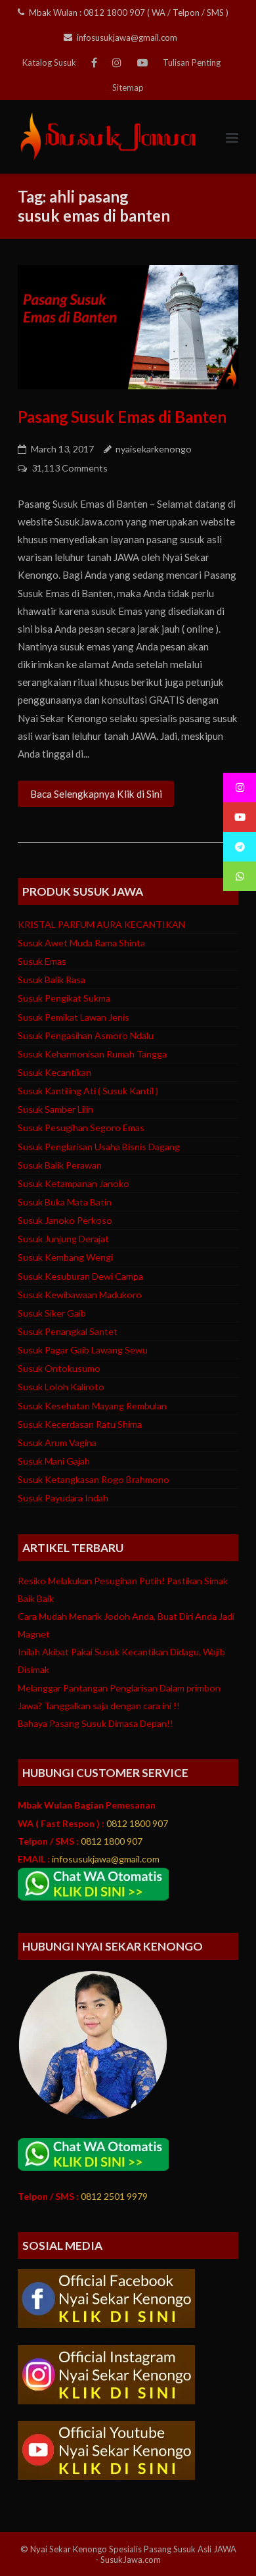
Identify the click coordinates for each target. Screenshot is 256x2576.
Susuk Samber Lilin (55, 1109)
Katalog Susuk (49, 62)
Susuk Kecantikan (54, 1072)
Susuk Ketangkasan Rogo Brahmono (94, 1479)
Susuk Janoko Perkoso (65, 1220)
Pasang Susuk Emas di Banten (122, 417)
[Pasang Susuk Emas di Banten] (128, 327)
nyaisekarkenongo (154, 449)
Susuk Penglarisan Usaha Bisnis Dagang (99, 1147)
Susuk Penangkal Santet (68, 1331)
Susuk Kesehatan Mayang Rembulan (92, 1406)
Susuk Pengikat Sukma (64, 998)
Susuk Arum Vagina (57, 1443)
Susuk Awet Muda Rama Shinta (81, 943)
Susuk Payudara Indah (63, 1498)
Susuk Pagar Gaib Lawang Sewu (83, 1350)
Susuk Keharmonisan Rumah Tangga (92, 1054)
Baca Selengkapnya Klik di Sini (96, 794)
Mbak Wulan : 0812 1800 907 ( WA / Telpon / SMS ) (126, 12)
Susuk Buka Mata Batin (65, 1202)
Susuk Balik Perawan (60, 1165)
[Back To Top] (222, 2542)
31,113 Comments (70, 468)
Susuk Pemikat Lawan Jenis (74, 1017)
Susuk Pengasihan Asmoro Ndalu (86, 1035)
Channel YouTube (142, 62)
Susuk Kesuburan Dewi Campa (80, 1276)
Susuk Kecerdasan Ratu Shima (80, 1424)
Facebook (94, 62)
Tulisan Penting (192, 62)
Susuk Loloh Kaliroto (61, 1387)
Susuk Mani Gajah (54, 1461)
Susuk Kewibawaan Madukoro (80, 1295)
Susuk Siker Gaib (52, 1313)
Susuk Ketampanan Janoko (74, 1183)
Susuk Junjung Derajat (63, 1239)
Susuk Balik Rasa (52, 980)
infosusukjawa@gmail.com (127, 37)
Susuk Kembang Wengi (65, 1257)
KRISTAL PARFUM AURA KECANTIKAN (101, 924)
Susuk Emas (42, 961)
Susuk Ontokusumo (59, 1368)
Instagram (117, 62)
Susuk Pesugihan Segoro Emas (81, 1128)
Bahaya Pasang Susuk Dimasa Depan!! (96, 1723)
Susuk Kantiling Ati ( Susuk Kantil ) (88, 1091)
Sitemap (128, 87)
